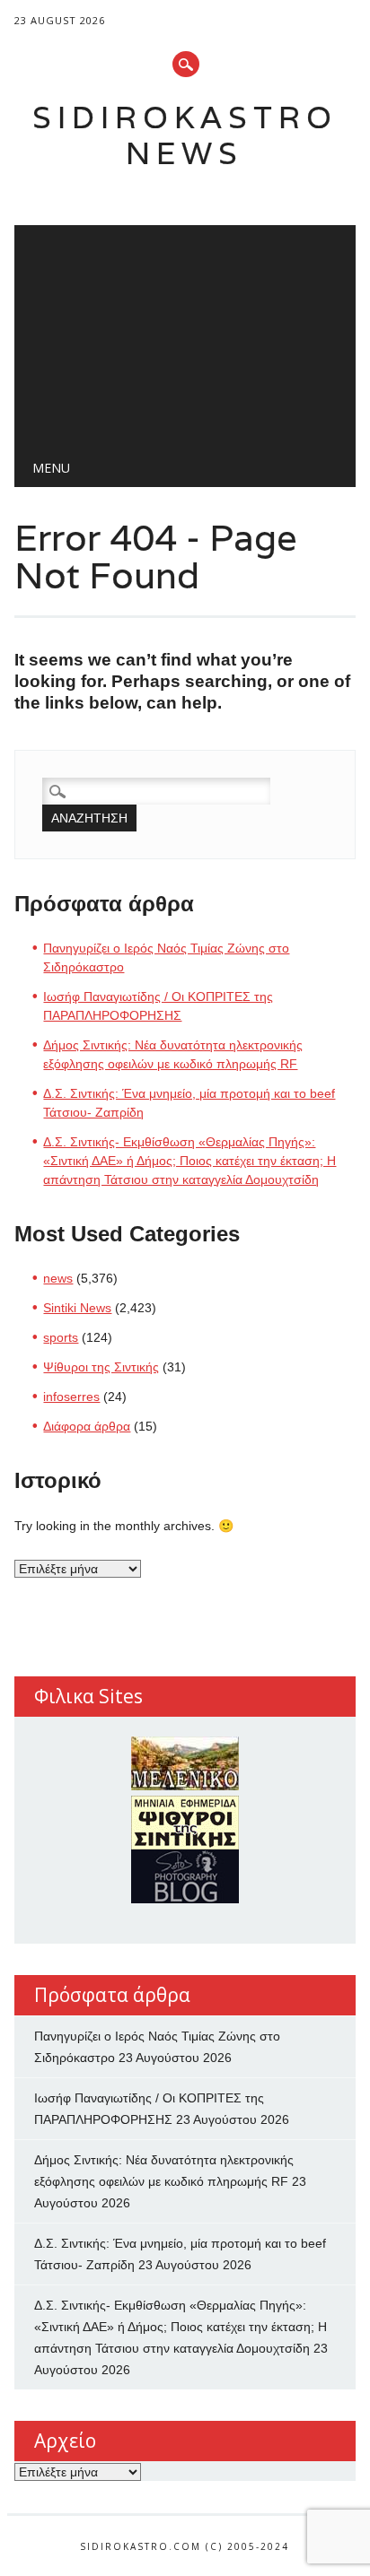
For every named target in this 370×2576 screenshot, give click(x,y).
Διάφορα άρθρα (87, 1426)
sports (61, 1337)
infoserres (71, 1397)
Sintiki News (77, 1308)
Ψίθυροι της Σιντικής (101, 1367)
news (58, 1278)
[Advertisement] (185, 333)
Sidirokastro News (185, 135)
